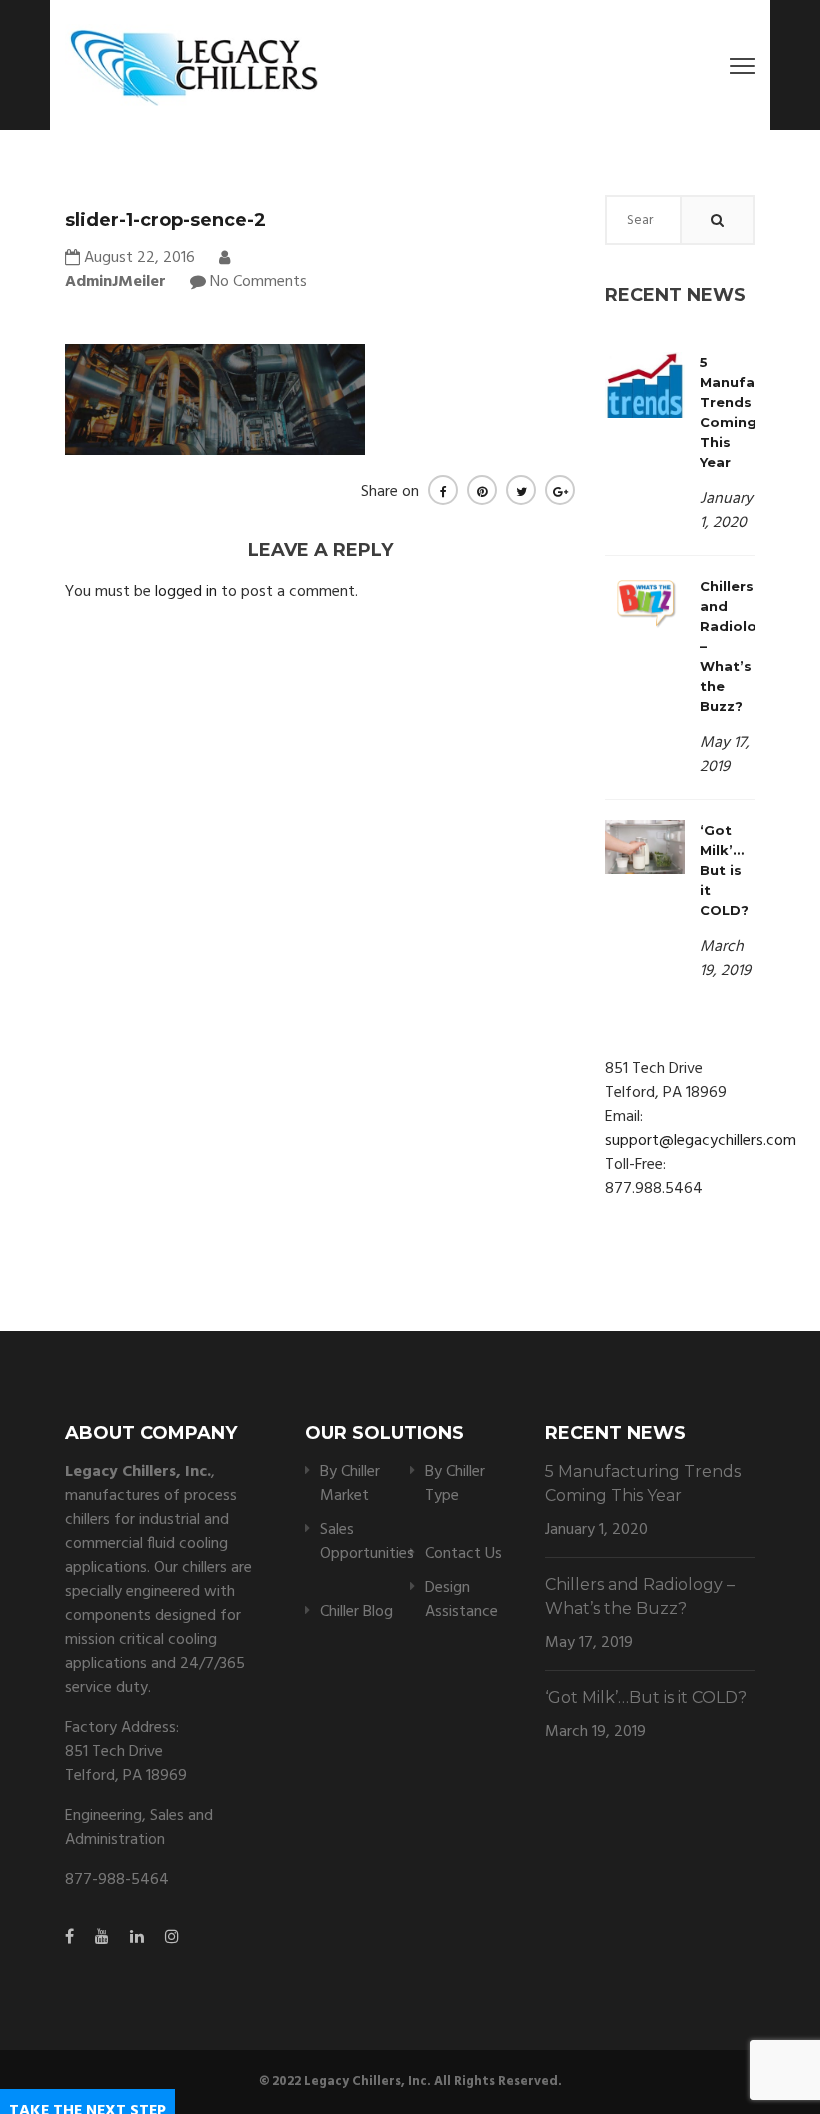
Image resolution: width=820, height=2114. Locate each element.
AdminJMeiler (115, 282)
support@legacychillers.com (700, 1141)
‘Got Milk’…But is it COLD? (724, 870)
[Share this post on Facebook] (443, 490)
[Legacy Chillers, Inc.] (192, 65)
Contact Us (463, 1554)
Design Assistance (461, 1600)
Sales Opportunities (367, 1542)
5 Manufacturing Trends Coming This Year (643, 1483)
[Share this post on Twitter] (521, 490)
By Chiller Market (350, 1484)
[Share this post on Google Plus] (560, 490)
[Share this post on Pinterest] (482, 490)
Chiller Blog (356, 1612)
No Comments (258, 282)
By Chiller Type (455, 1484)
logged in (186, 592)
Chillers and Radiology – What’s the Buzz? (640, 1596)
